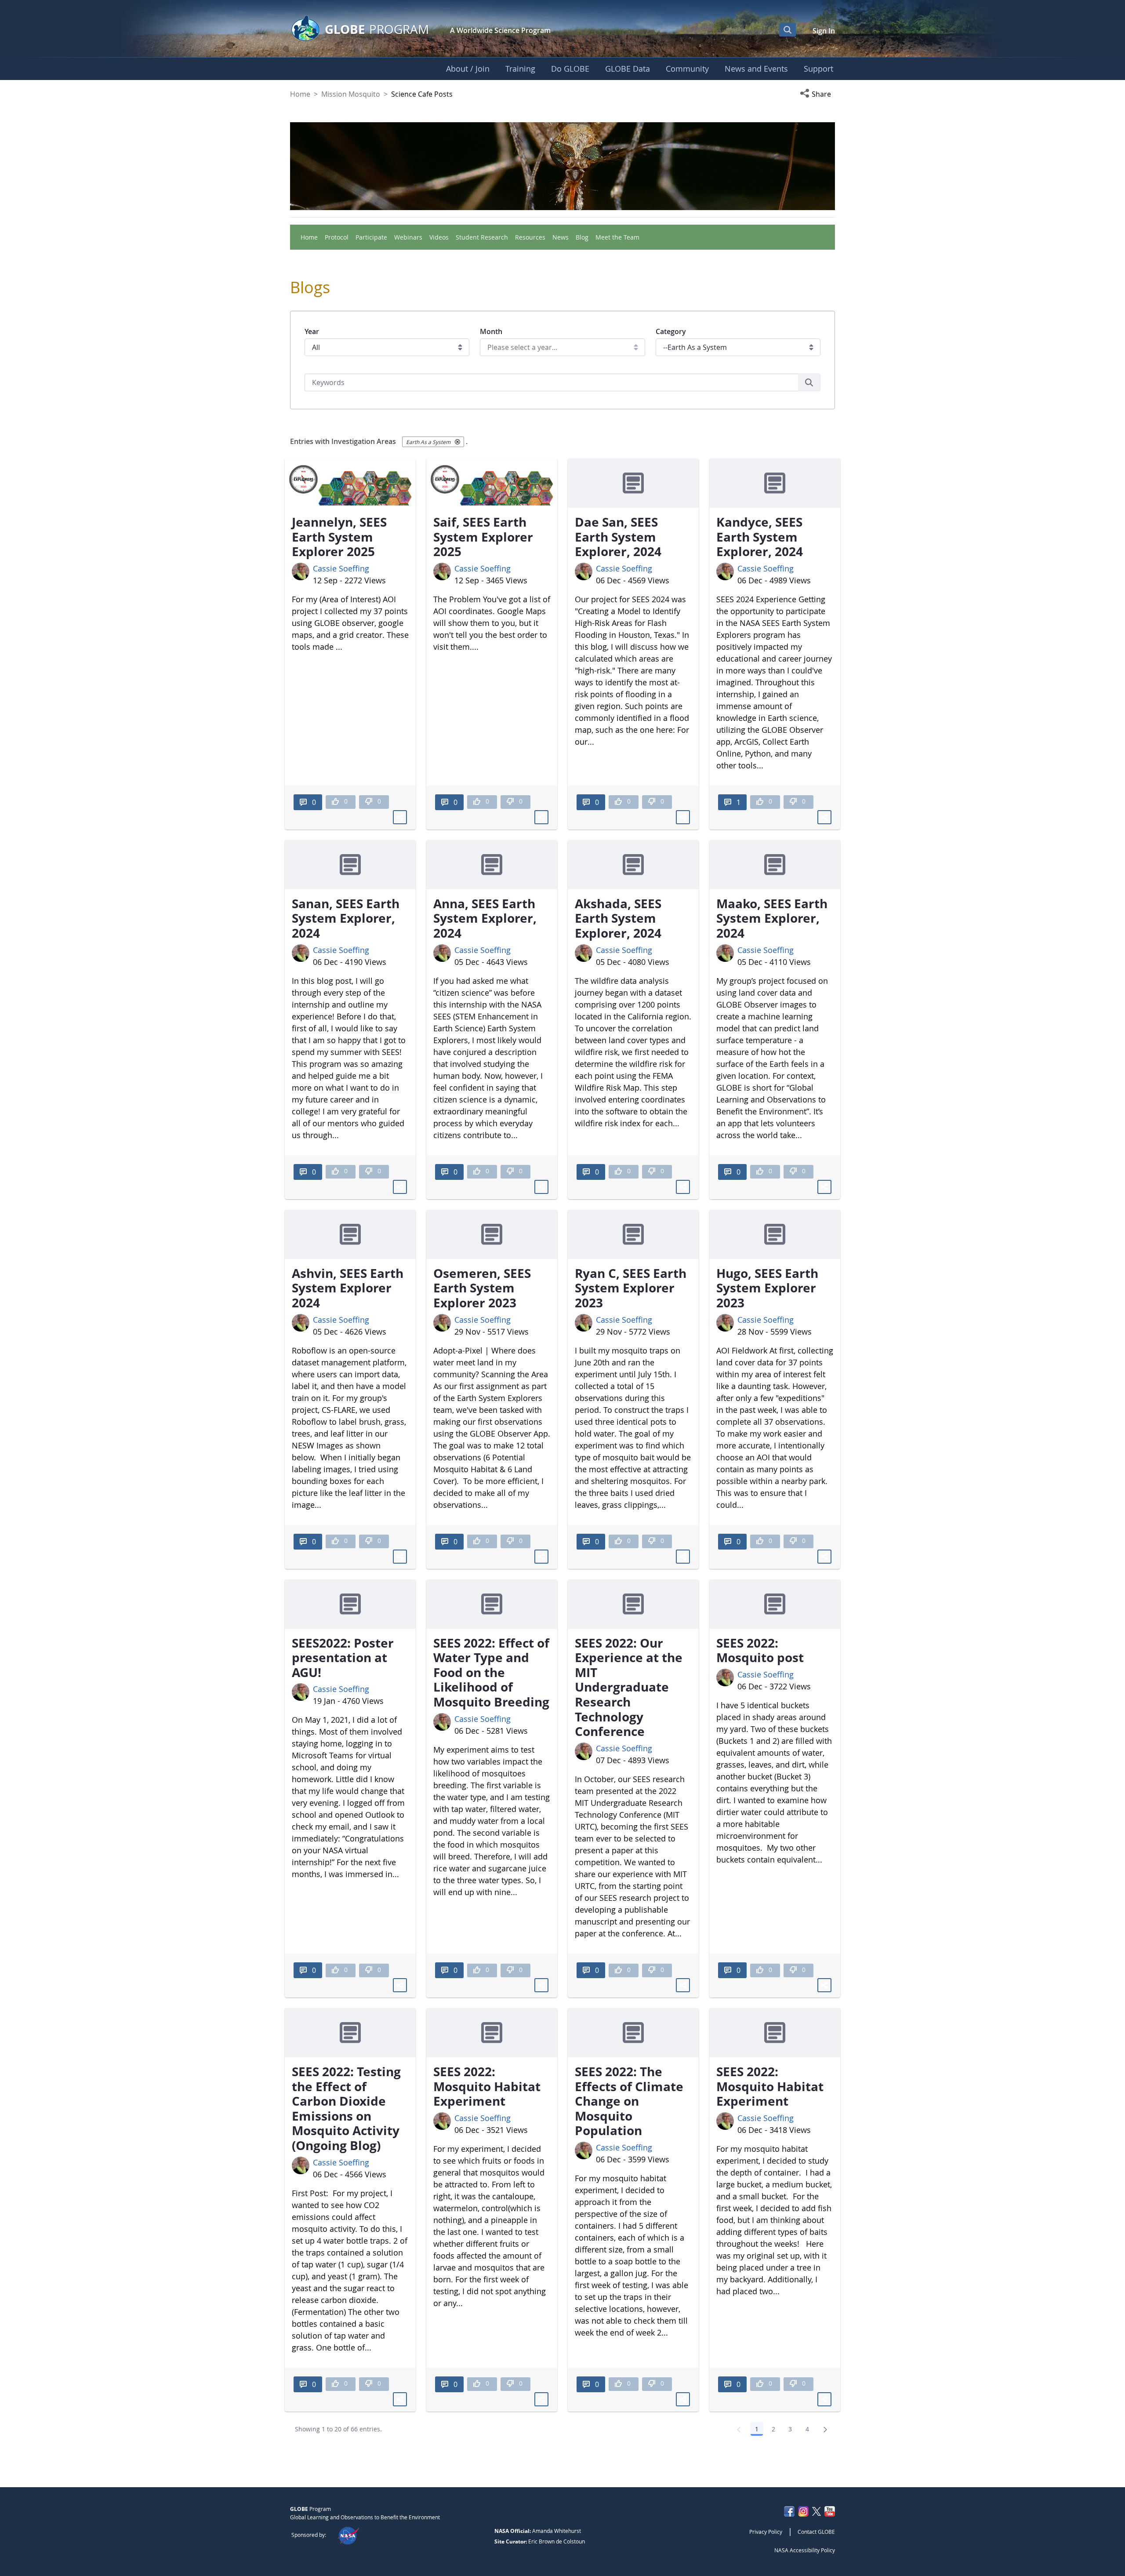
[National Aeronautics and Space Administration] (348, 2535)
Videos (439, 237)
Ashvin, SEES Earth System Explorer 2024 (348, 1288)
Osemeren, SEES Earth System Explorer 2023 (482, 1288)
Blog (582, 237)
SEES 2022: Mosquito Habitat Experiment (487, 2086)
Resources (530, 237)
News (561, 237)
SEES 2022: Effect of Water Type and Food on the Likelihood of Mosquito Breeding (491, 1672)
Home (300, 94)
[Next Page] (825, 2429)
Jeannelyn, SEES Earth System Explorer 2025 (339, 537)
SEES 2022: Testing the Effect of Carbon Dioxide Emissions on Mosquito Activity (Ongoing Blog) (346, 2108)
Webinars (408, 237)
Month (491, 331)
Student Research (482, 237)
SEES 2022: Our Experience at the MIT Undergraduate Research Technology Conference (629, 1687)
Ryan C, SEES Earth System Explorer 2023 (631, 1288)
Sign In (824, 31)
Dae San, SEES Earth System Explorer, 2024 (618, 537)
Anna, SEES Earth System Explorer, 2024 (485, 918)
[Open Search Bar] (787, 29)
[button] (817, 94)
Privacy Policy (766, 2532)
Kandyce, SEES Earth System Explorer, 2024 (760, 537)
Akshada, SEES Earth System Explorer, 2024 (618, 918)
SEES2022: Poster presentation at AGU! (343, 1657)
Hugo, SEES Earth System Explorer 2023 (767, 1288)
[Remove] (457, 442)
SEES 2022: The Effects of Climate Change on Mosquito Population (629, 2101)
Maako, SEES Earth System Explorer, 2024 (772, 918)
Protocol (337, 237)
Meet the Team (617, 237)
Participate (371, 237)
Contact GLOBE (816, 2532)
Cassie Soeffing (341, 568)
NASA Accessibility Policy (805, 2550)
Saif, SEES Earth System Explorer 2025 (483, 537)
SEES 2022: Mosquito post (760, 1650)
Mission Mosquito (351, 94)
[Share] (400, 817)
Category (671, 331)
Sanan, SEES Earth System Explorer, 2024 (346, 918)
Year (312, 331)
